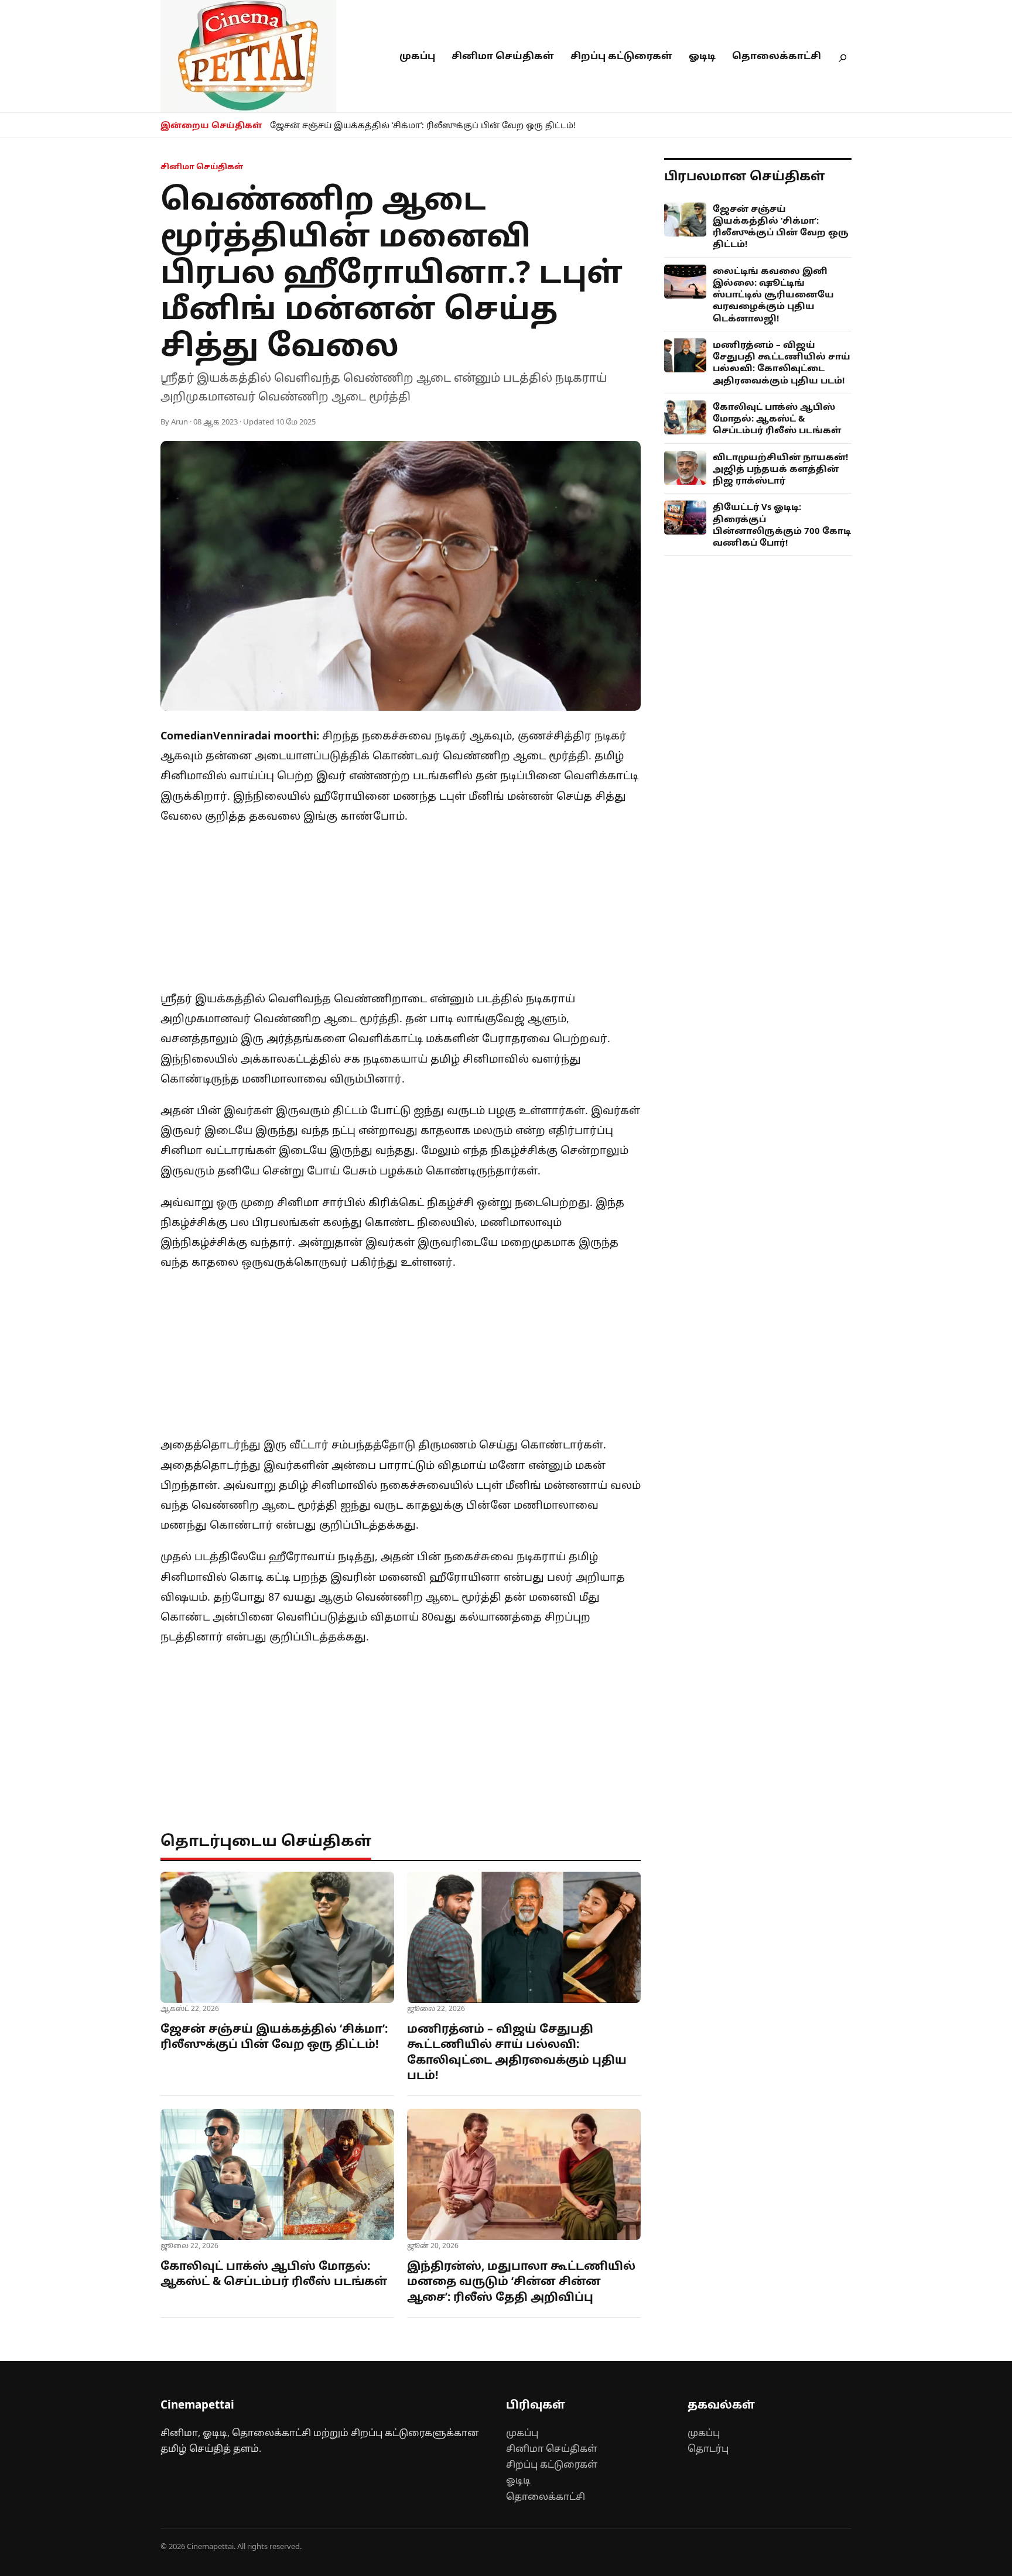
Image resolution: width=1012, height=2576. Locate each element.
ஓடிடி (702, 56)
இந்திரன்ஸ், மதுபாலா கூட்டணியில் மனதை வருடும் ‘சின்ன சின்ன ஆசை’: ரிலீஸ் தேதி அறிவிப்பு (521, 2281)
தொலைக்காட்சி (777, 56)
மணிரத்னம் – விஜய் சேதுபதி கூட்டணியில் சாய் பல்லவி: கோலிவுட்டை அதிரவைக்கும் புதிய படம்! (517, 2052)
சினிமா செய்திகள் (503, 56)
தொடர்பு (708, 2448)
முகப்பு (417, 56)
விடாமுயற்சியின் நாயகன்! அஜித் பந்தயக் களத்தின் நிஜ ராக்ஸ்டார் (780, 469)
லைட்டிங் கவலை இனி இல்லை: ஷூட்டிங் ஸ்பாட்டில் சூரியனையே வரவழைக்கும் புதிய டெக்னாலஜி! (773, 294)
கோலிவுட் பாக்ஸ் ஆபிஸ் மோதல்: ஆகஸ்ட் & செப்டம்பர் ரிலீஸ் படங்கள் (274, 2274)
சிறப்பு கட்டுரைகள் (621, 56)
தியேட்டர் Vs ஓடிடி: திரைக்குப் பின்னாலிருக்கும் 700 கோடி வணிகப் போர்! (782, 524)
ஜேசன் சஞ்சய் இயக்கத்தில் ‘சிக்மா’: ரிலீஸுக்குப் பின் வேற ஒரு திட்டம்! (423, 125)
